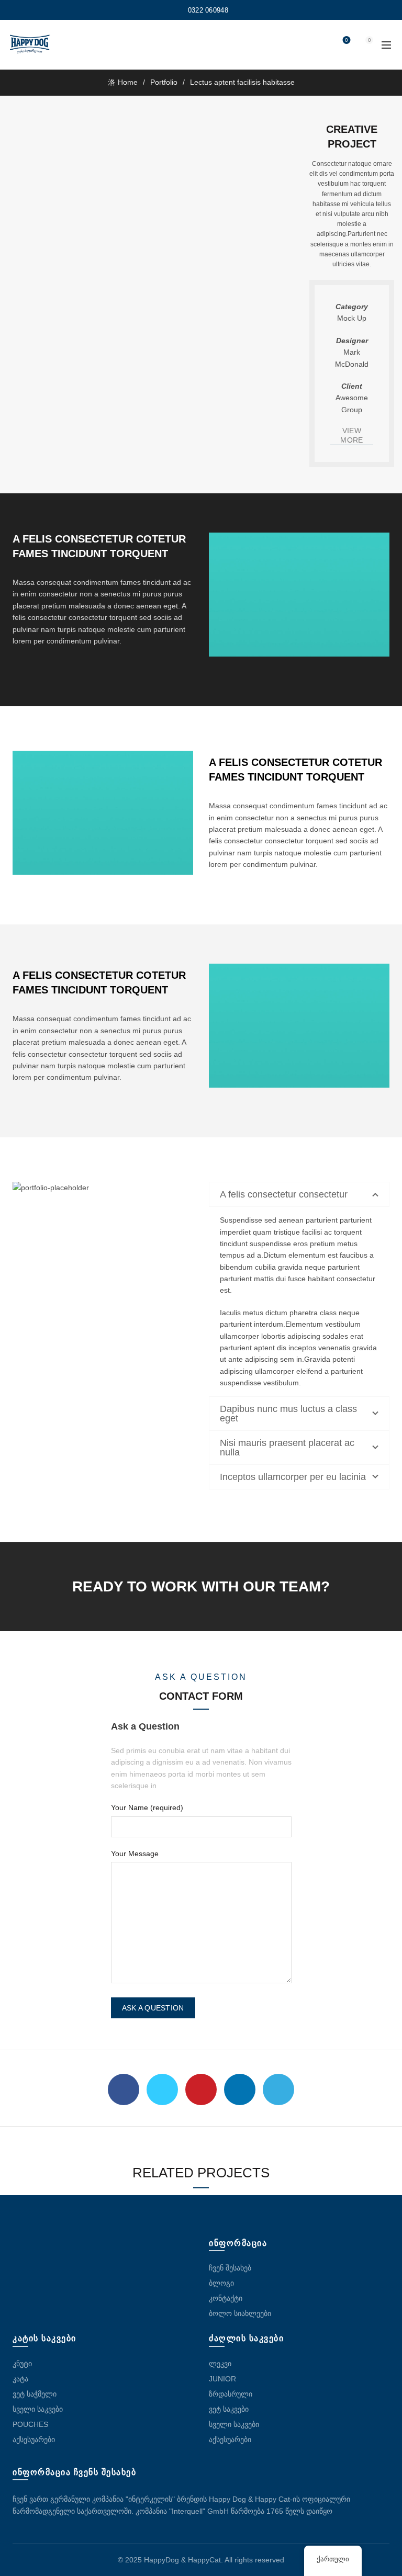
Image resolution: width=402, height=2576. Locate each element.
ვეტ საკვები (229, 2409)
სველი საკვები (38, 2409)
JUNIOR (222, 2379)
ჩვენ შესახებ (230, 2268)
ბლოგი (221, 2283)
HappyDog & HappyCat (182, 2560)
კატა (20, 2379)
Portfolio (164, 82)
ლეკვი (220, 2364)
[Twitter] (162, 2089)
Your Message (135, 1854)
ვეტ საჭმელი (35, 2394)
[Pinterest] (201, 2089)
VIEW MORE (351, 435)
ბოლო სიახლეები (240, 2313)
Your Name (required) (147, 1807)
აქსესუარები (34, 2439)
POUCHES (30, 2424)
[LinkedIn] (240, 2089)
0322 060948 (208, 10)
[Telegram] (278, 2089)
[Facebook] (124, 2089)
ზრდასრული (231, 2394)
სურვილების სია (347, 40)
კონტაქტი (226, 2298)
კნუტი (22, 2364)
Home (128, 82)
